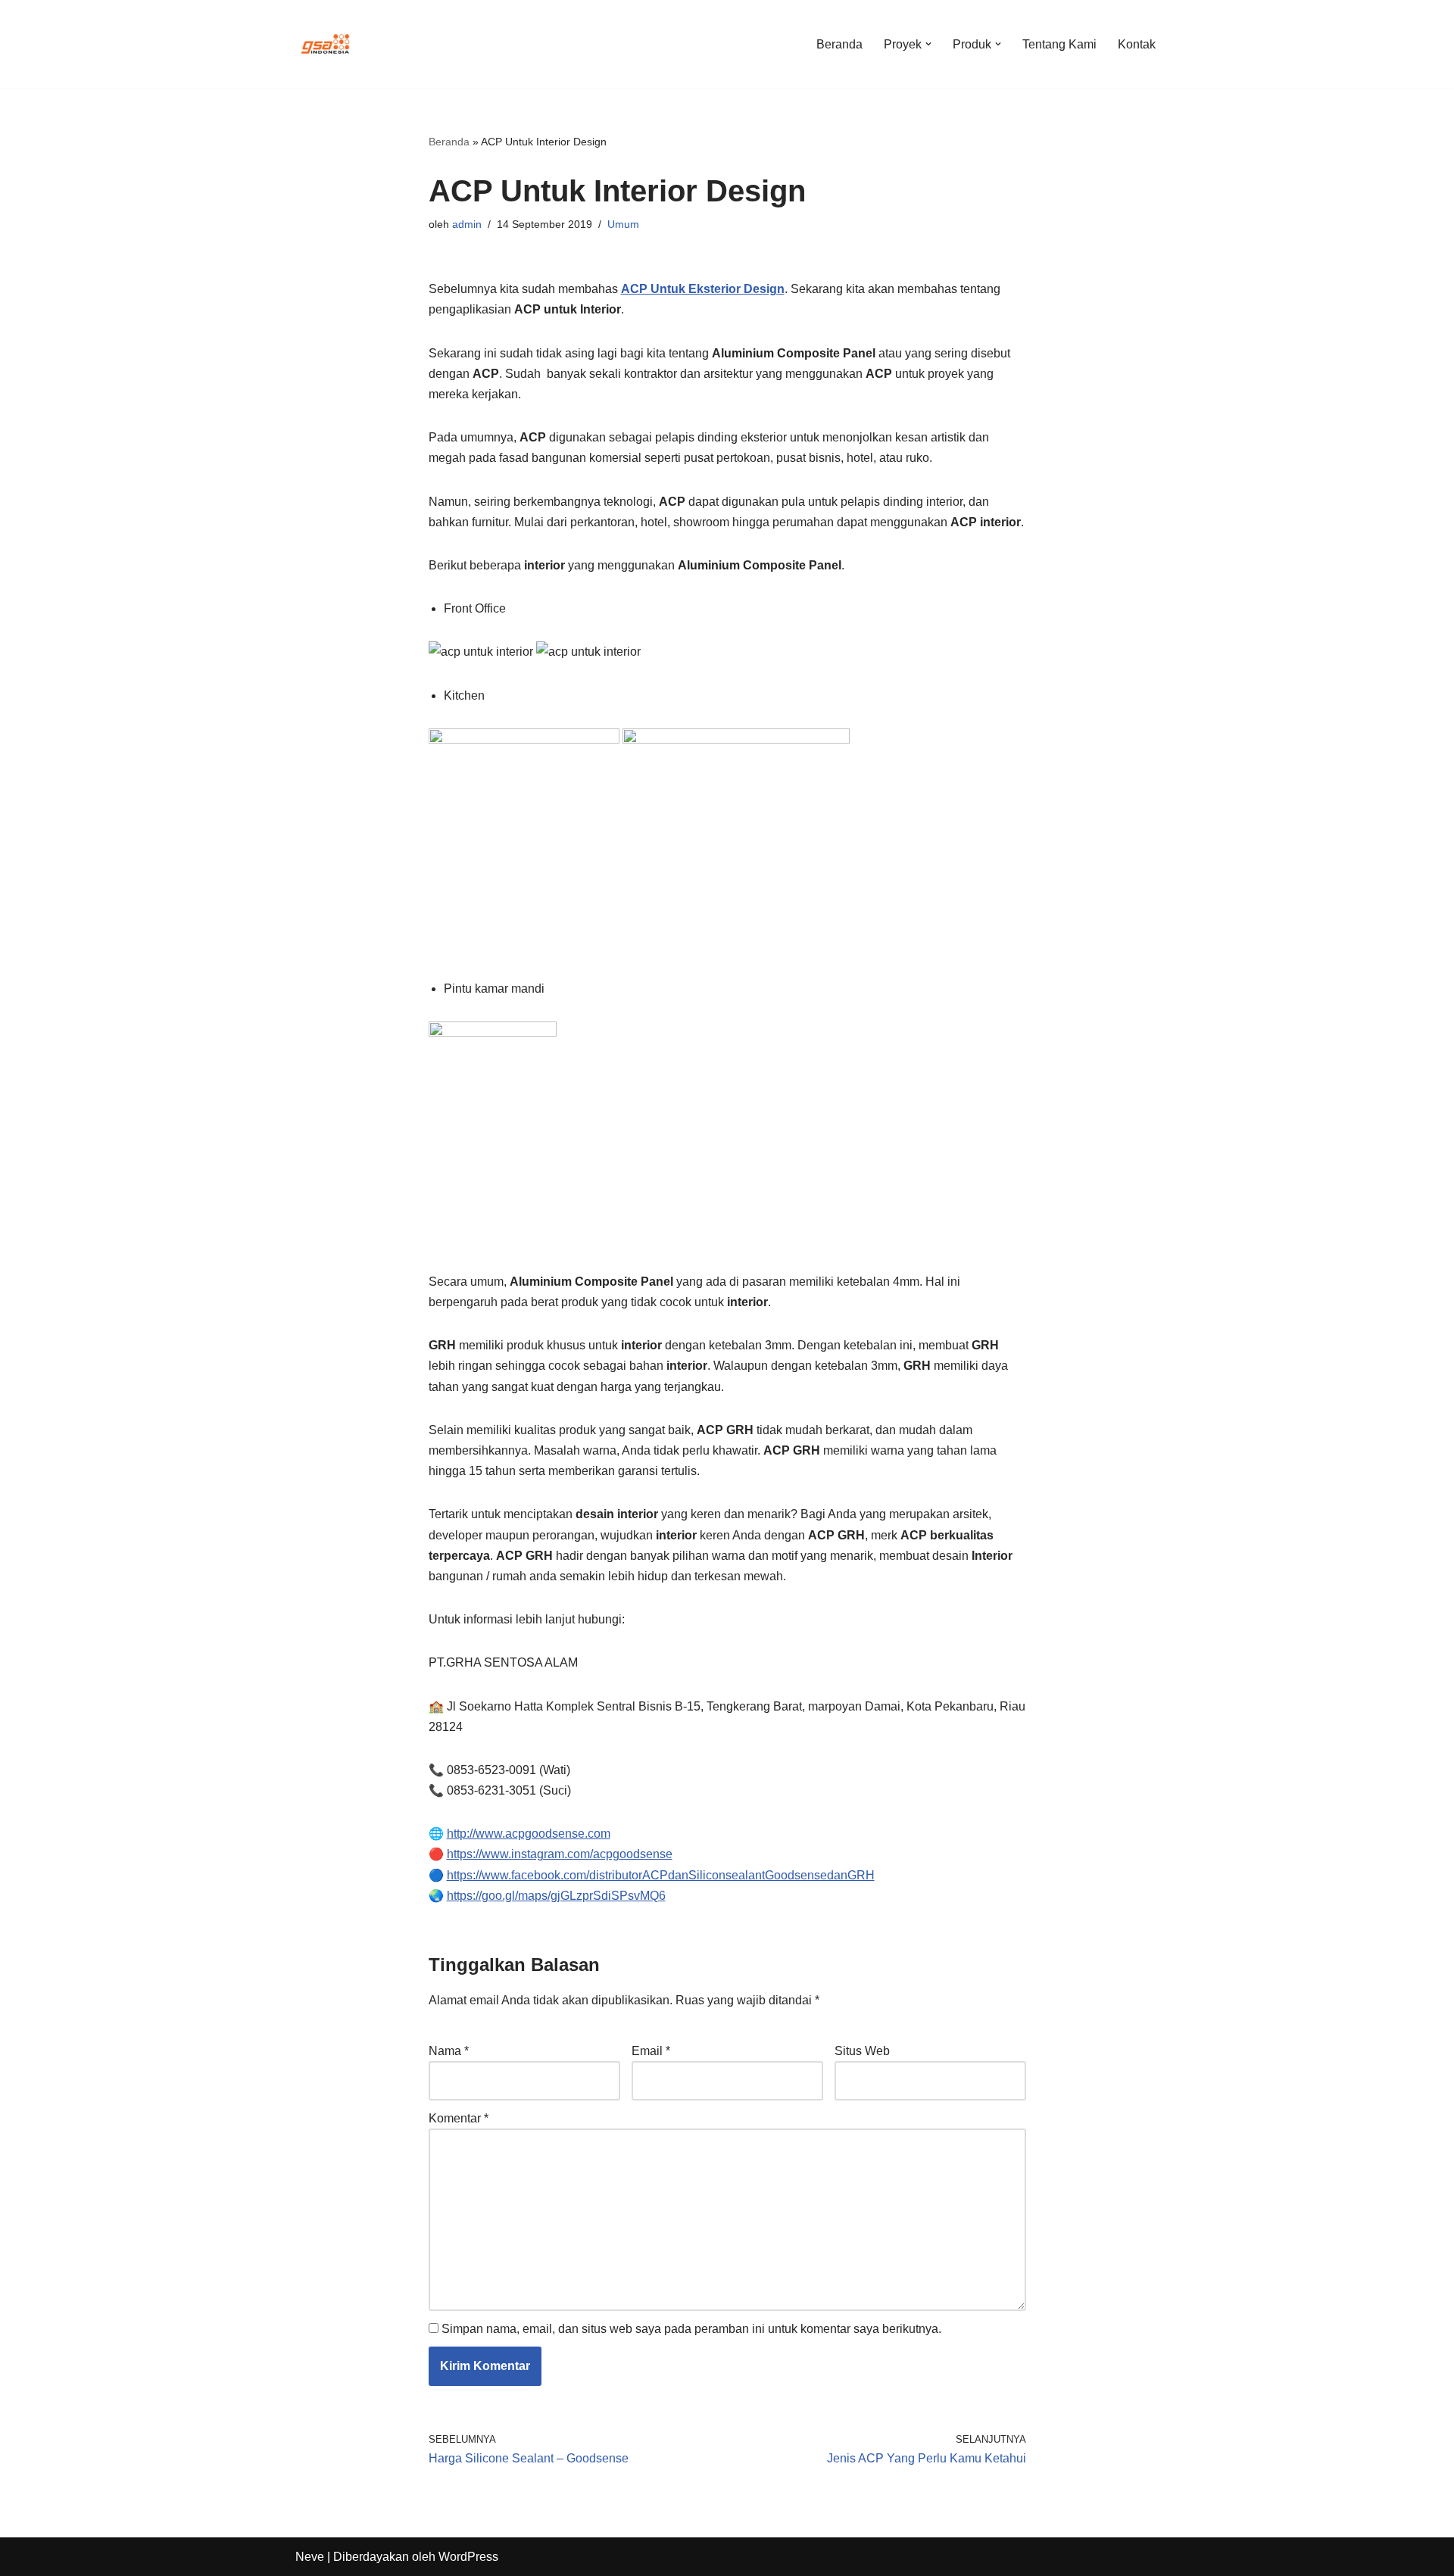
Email (651, 2051)
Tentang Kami (1059, 44)
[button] (928, 44)
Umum (623, 224)
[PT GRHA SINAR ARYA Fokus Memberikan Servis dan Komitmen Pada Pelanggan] (326, 44)
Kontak (1137, 44)
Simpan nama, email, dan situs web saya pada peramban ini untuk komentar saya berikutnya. (691, 2329)
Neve (310, 2557)
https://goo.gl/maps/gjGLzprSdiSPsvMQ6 (556, 1896)
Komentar (459, 2118)
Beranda (839, 44)
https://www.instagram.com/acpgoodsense (560, 1854)
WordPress (468, 2557)
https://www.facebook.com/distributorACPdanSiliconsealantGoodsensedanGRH (661, 1875)
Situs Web (862, 2051)
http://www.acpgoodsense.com (529, 1834)
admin (467, 224)
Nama (449, 2051)
